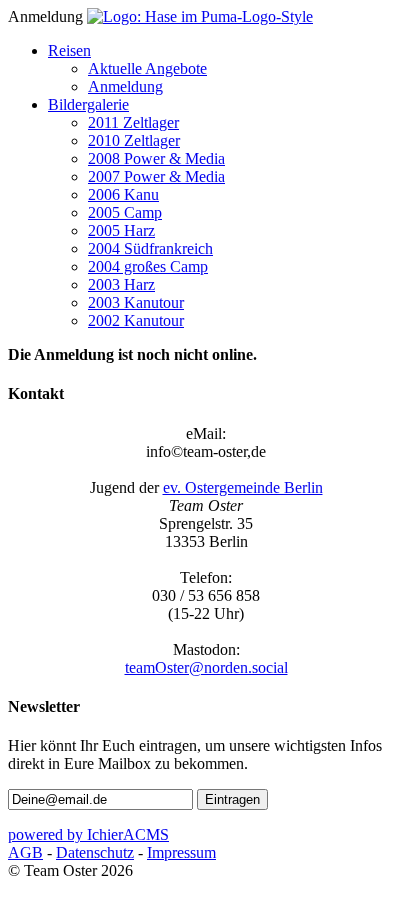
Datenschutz (95, 852)
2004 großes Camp (148, 266)
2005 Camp (125, 212)
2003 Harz (121, 284)
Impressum (181, 852)
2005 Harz (121, 230)
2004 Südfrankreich (150, 248)
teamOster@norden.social (206, 667)
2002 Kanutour (136, 320)
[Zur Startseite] (200, 16)
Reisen (69, 50)
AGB (25, 852)
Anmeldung (125, 86)
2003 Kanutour (136, 302)
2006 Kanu (123, 194)
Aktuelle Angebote (147, 68)
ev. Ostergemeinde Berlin (243, 487)
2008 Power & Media (156, 158)
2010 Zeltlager (134, 140)
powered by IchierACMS (88, 834)
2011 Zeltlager (133, 122)
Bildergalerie (88, 104)
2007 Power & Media (156, 176)
